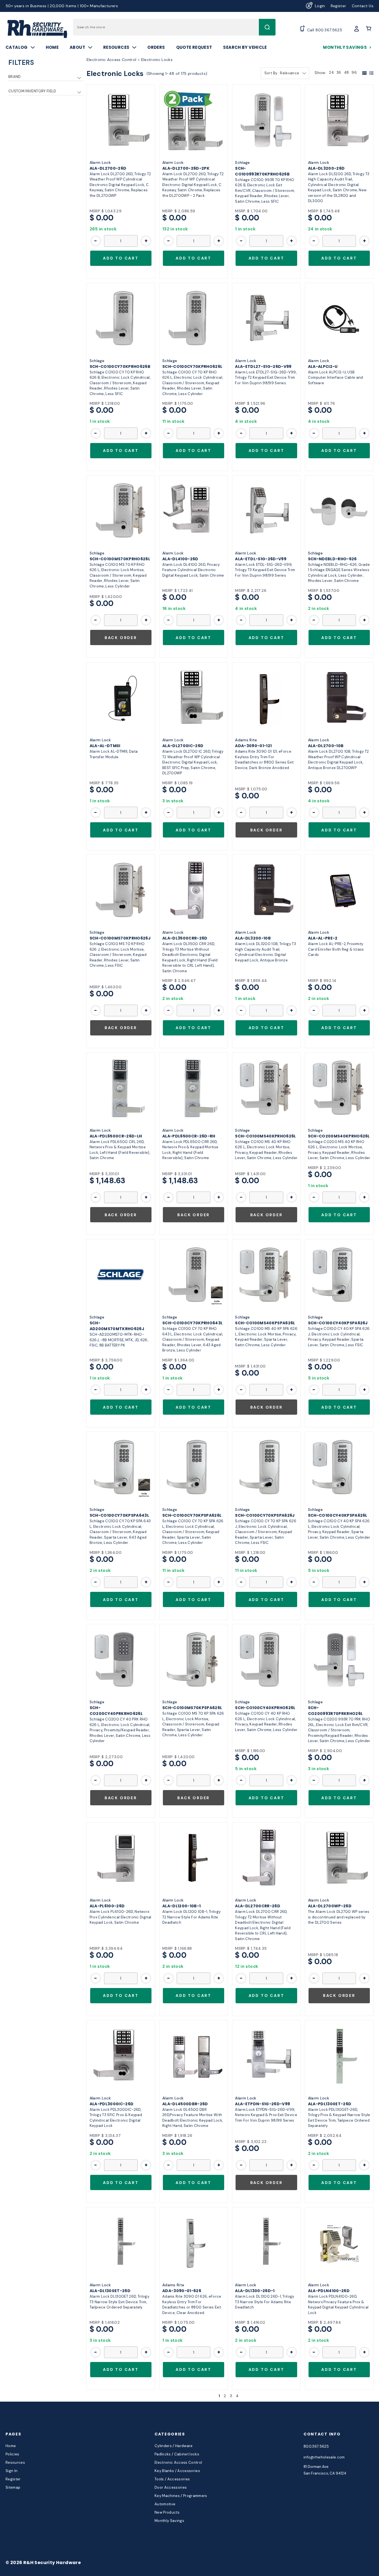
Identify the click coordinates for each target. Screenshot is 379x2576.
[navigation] (46, 81)
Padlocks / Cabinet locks (177, 2454)
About (77, 47)
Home (52, 47)
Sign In (12, 2471)
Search (267, 27)
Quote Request (194, 47)
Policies (12, 2454)
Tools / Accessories (172, 2479)
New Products (167, 2512)
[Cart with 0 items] (369, 29)
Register (338, 6)
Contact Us (363, 6)
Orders (156, 47)
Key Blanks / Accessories (177, 2471)
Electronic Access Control (178, 2462)
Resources (116, 47)
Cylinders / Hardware (174, 2446)
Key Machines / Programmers (181, 2496)
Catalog (17, 47)
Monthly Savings (345, 47)
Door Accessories (171, 2487)
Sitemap (13, 2487)
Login (320, 6)
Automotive (165, 2504)
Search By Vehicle (245, 47)
